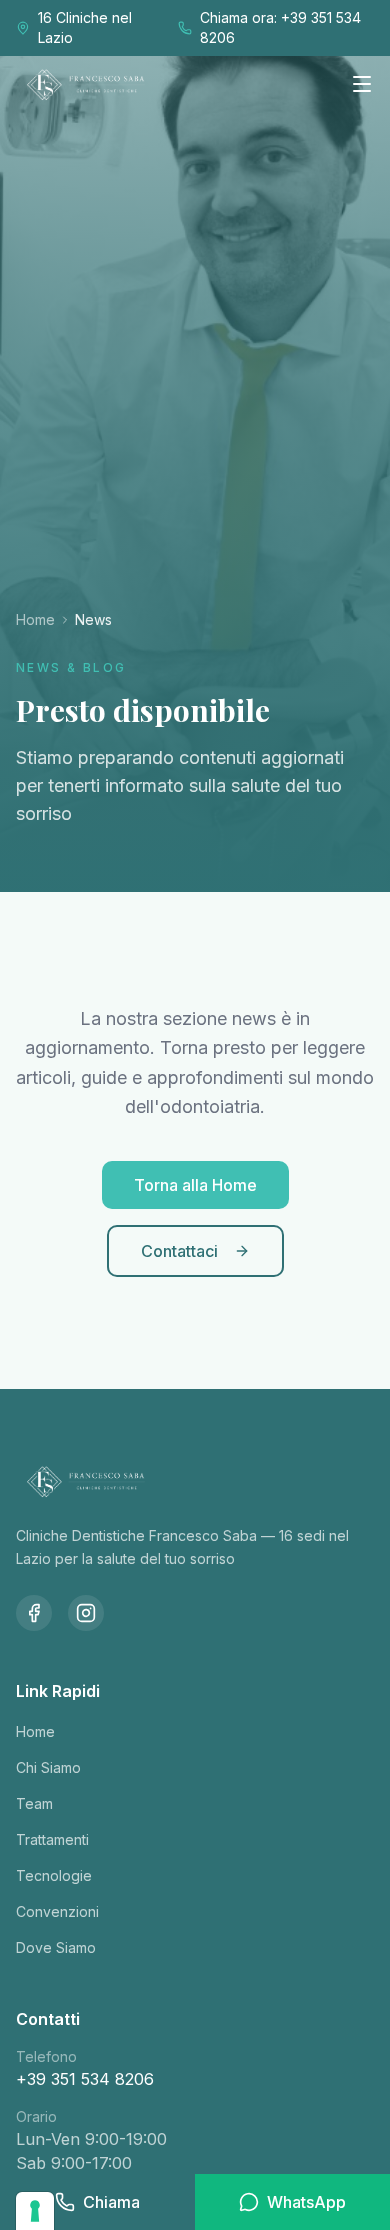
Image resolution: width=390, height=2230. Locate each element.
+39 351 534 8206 (85, 2079)
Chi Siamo (48, 1767)
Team (34, 1803)
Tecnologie (54, 1875)
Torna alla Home (195, 1185)
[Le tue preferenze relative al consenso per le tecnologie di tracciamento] (35, 2211)
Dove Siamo (56, 1947)
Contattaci (179, 1251)
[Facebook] (34, 1613)
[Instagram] (86, 1613)
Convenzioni (57, 1911)
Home (35, 619)
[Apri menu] (362, 84)
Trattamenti (52, 1839)
